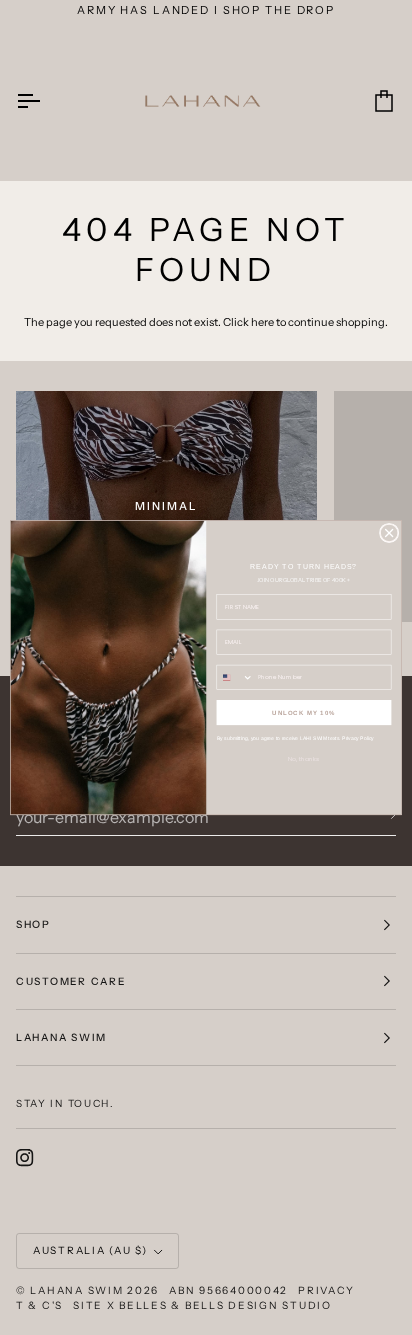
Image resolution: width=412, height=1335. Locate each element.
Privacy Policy (358, 738)
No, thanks (304, 758)
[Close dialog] (389, 533)
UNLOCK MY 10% (304, 712)
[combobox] (235, 677)
